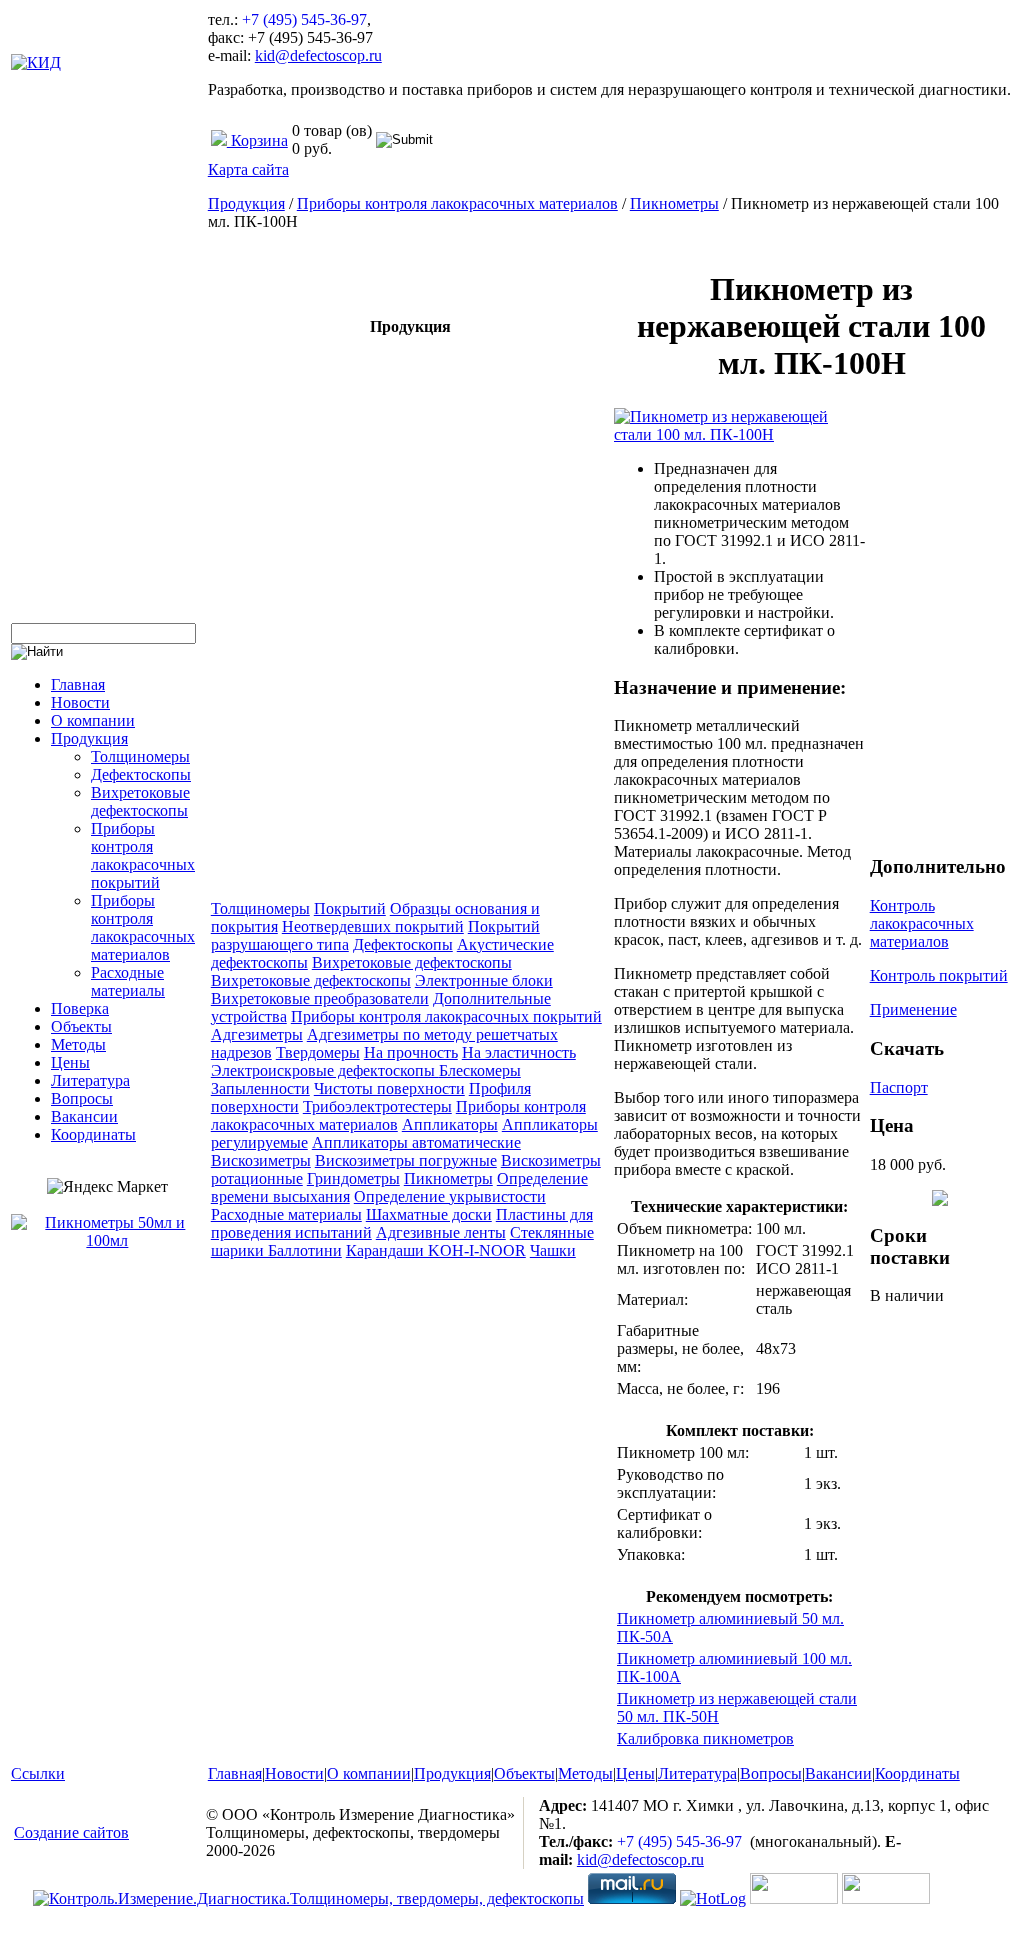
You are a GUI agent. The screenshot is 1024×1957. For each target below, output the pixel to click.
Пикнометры (674, 203)
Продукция (89, 738)
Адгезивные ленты (441, 1232)
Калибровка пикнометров (705, 1738)
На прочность (411, 1052)
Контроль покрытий (939, 975)
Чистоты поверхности (389, 1088)
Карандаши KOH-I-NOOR (436, 1250)
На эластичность (519, 1052)
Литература (90, 1080)
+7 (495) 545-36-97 (304, 19)
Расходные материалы (128, 981)
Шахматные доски (429, 1214)
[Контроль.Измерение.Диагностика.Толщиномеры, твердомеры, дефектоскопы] (308, 1898)
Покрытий (350, 908)
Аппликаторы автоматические (416, 1142)
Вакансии (84, 1116)
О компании (93, 720)
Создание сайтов (71, 1832)
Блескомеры (480, 1070)
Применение (913, 1009)
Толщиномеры (140, 756)
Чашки (553, 1250)
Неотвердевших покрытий (373, 926)
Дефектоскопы (141, 774)
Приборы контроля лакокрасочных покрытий (143, 855)
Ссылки (38, 1773)
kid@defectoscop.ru (318, 55)
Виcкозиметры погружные (406, 1160)
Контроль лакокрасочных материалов (922, 923)
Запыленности (260, 1088)
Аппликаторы (450, 1124)
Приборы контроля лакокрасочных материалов (143, 927)
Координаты (93, 1134)
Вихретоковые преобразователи (320, 998)
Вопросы (82, 1098)
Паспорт (899, 1087)
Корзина (257, 140)
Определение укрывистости (450, 1196)
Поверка (80, 1008)
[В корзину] (940, 1200)
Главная (78, 684)
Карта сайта (248, 169)
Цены (70, 1062)
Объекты (81, 1026)
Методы (78, 1044)
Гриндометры (353, 1178)
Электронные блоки (484, 980)
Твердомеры (318, 1052)
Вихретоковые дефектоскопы (140, 801)
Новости (80, 702)
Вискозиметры (261, 1160)
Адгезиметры (257, 1034)
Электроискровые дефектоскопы (325, 1070)
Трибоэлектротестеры (377, 1106)
